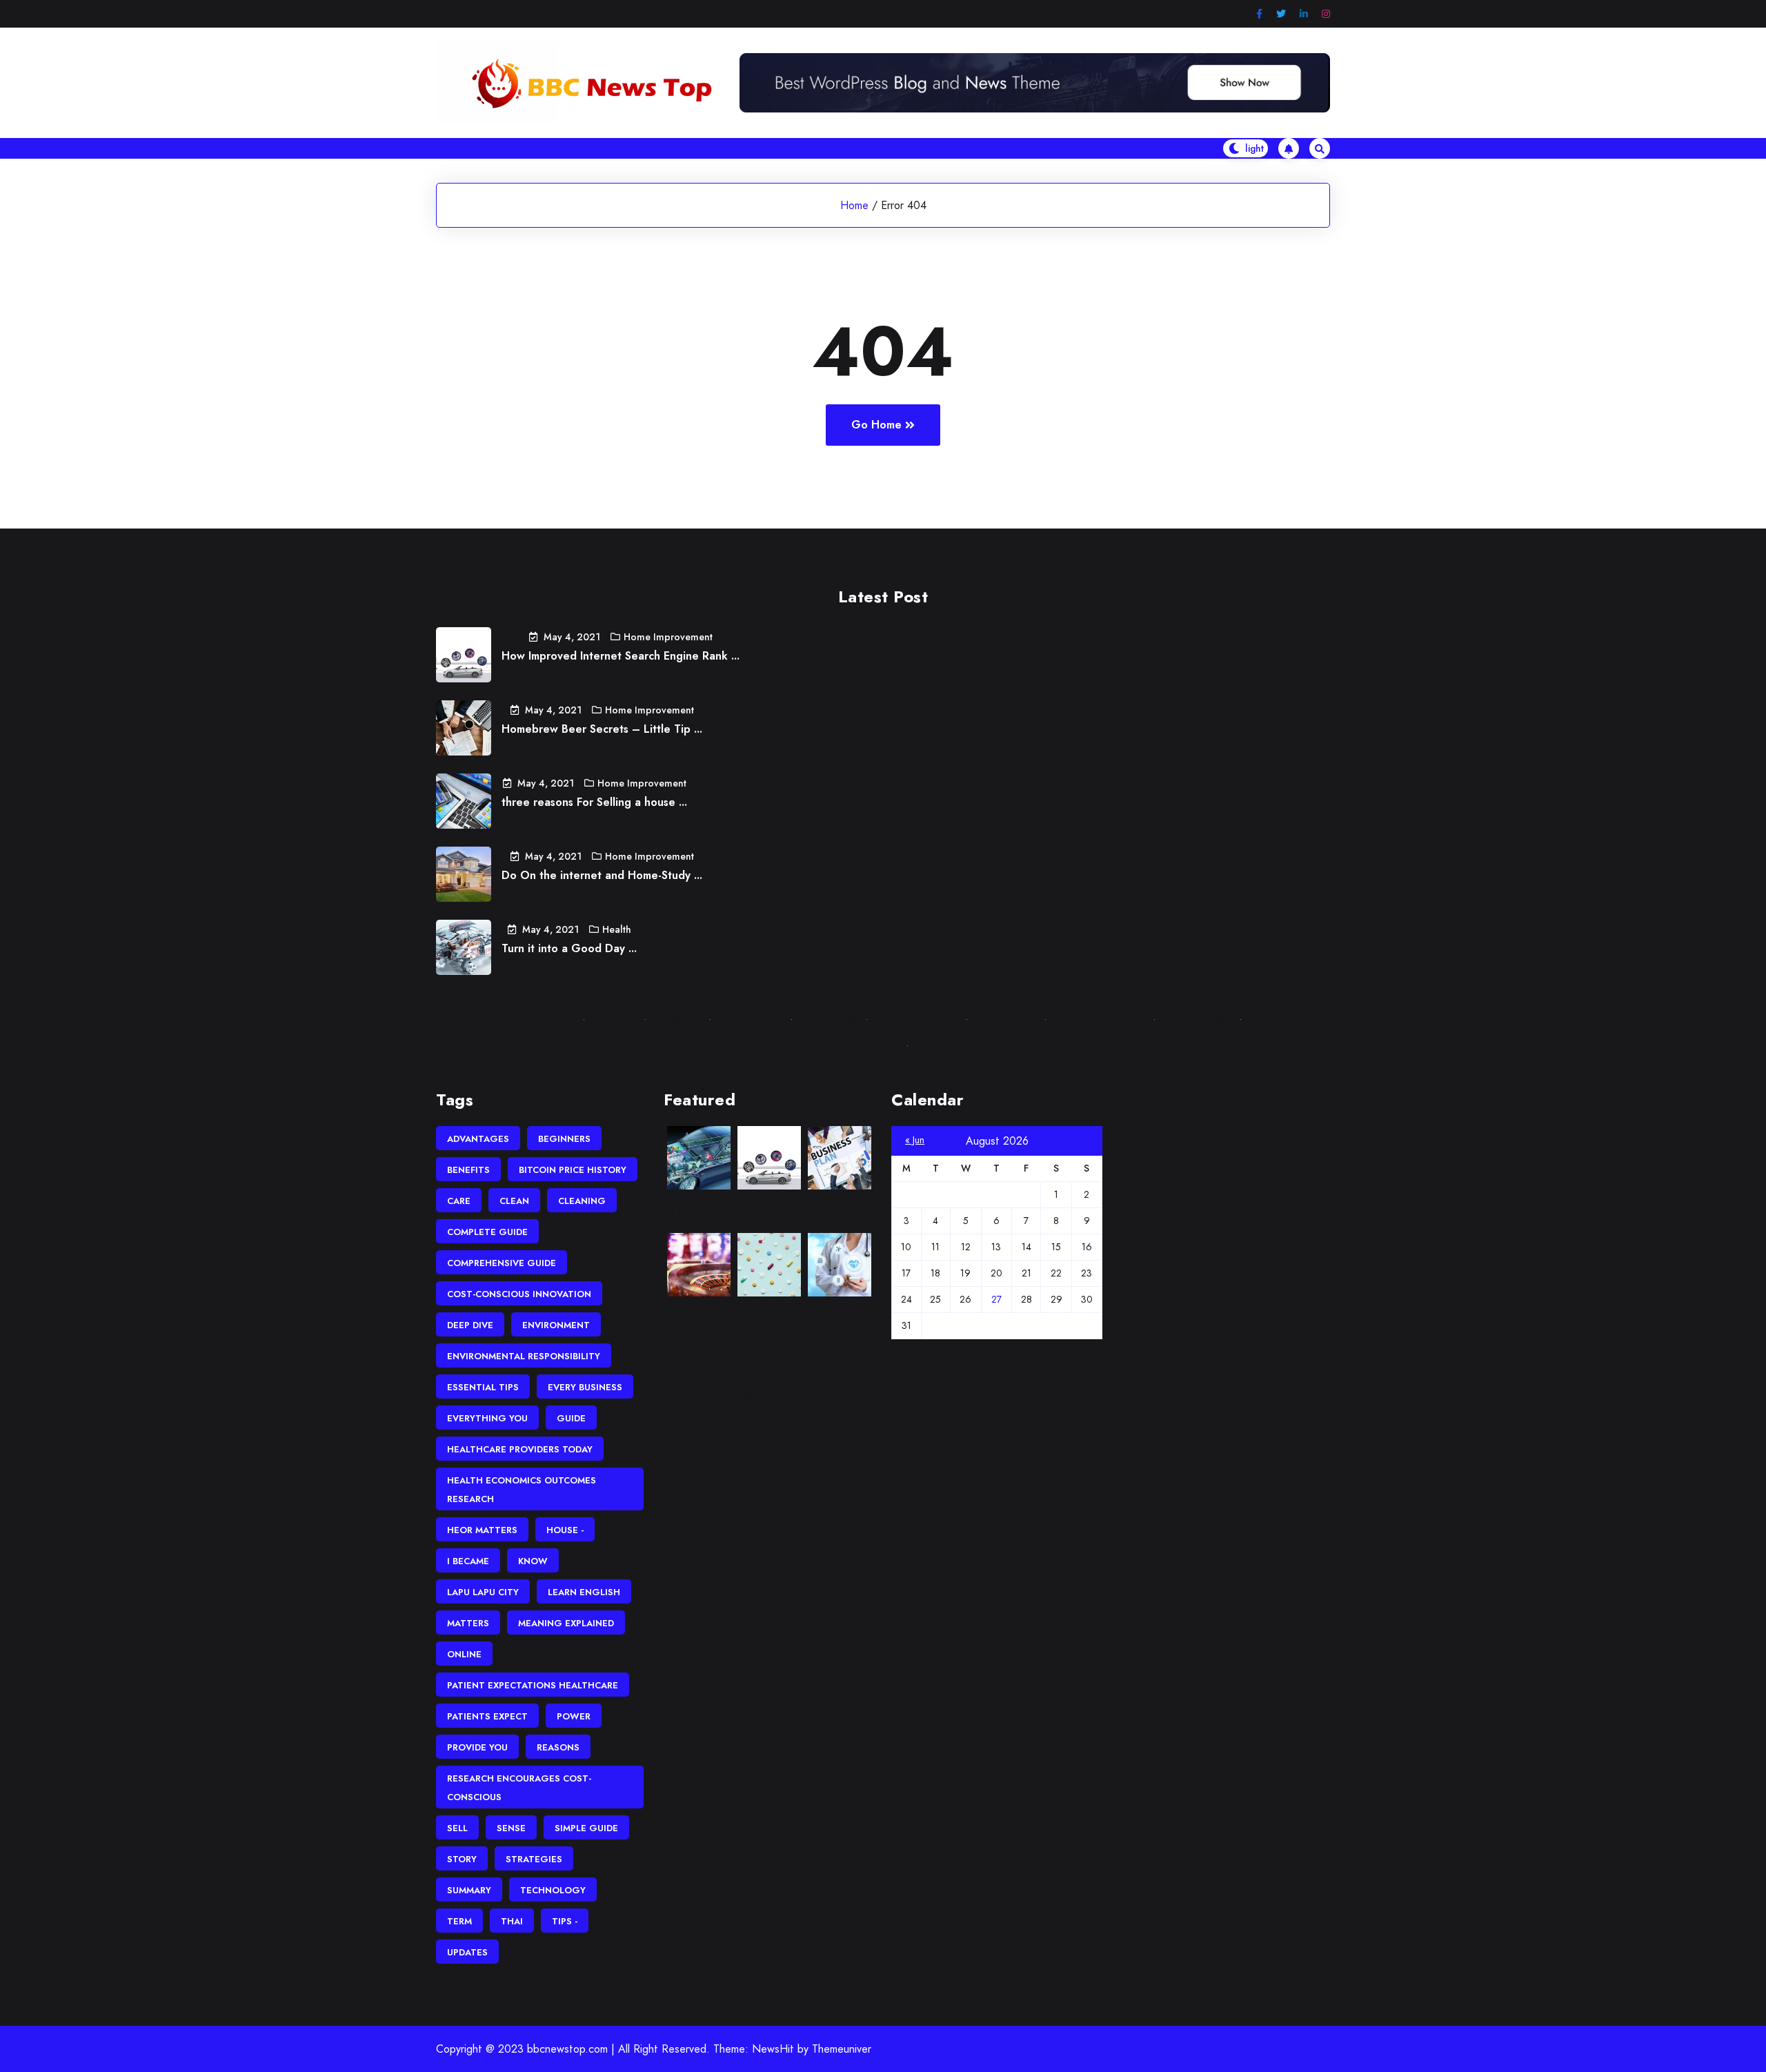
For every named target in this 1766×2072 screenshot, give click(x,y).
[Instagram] (1326, 14)
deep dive (470, 1325)
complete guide (487, 1232)
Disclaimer (675, 1019)
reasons (558, 1747)
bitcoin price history (573, 1170)
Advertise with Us (914, 1019)
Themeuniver (842, 2049)
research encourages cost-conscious (519, 1788)
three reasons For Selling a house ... (594, 802)
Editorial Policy (1195, 1019)
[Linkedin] (1304, 14)
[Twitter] (1281, 14)
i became (468, 1561)
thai (512, 1921)
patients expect (487, 1716)
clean (514, 1201)
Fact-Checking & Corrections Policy (812, 1045)
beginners (564, 1139)
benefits (468, 1170)
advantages (478, 1139)
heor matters (482, 1530)
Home (854, 205)
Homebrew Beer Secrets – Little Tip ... (602, 729)
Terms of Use (1003, 1019)
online (464, 1654)
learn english (584, 1592)
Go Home (876, 425)
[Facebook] (1259, 14)
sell (457, 1828)
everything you (487, 1418)
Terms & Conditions (1097, 1019)
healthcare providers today (520, 1449)
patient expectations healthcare (533, 1685)
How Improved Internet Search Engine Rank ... (621, 656)
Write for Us (826, 1019)
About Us (612, 1019)
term (459, 1921)
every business (585, 1387)
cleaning (582, 1201)
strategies (534, 1859)
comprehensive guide (502, 1263)
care (459, 1201)
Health (617, 929)
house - (565, 1530)
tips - (565, 1921)
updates (467, 1952)
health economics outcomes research (522, 1490)
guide (571, 1418)
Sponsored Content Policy (976, 1045)
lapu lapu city (483, 1592)
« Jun (915, 1140)
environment (556, 1325)
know (533, 1561)
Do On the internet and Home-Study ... (602, 875)
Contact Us (546, 1019)
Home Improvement (668, 637)
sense (511, 1828)
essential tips (483, 1387)
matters (468, 1623)
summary (469, 1890)
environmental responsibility (524, 1356)
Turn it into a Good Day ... (569, 948)
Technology (553, 1890)
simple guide (586, 1828)
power (574, 1716)
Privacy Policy (748, 1019)
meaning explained (566, 1623)
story (462, 1859)
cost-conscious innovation (519, 1294)
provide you (477, 1747)
